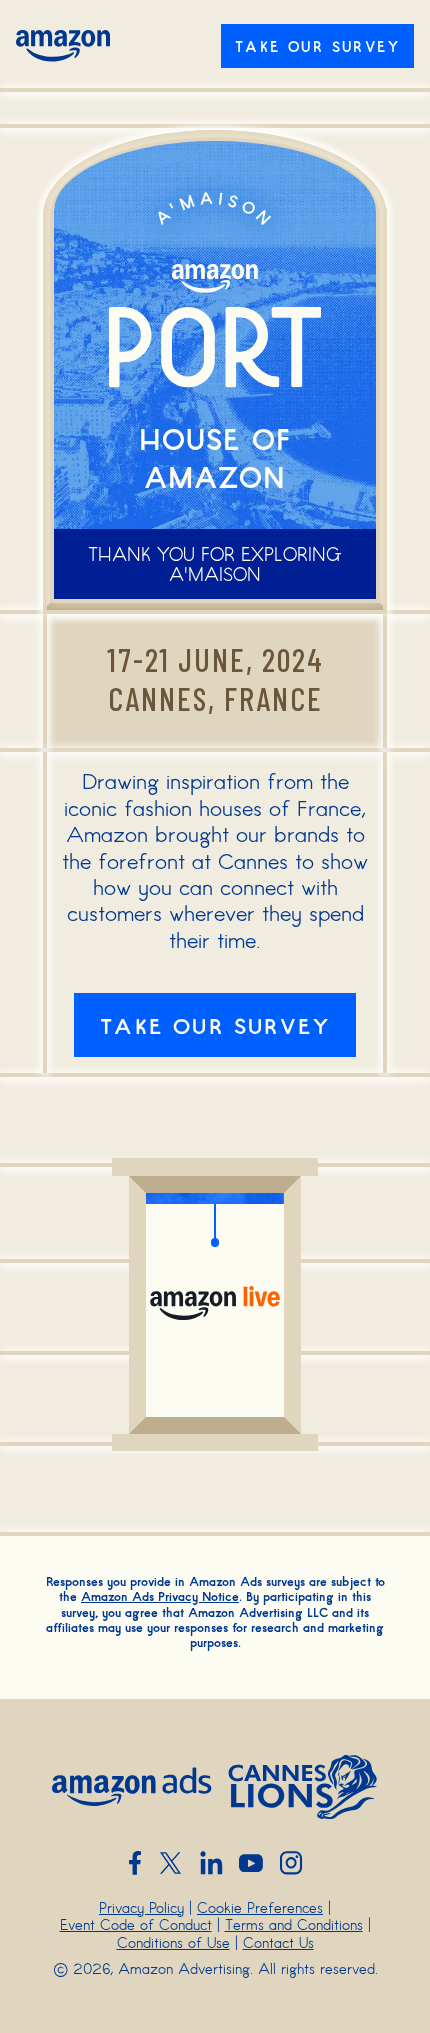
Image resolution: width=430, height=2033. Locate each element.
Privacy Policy (141, 1907)
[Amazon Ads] (132, 1787)
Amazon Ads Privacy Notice (160, 1596)
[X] (171, 1863)
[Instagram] (291, 1863)
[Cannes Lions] (302, 1787)
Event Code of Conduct (136, 1924)
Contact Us (278, 1942)
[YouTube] (251, 1863)
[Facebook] (135, 1863)
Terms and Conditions (294, 1924)
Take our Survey (317, 46)
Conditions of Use (173, 1942)
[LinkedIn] (211, 1863)
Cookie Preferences (260, 1907)
